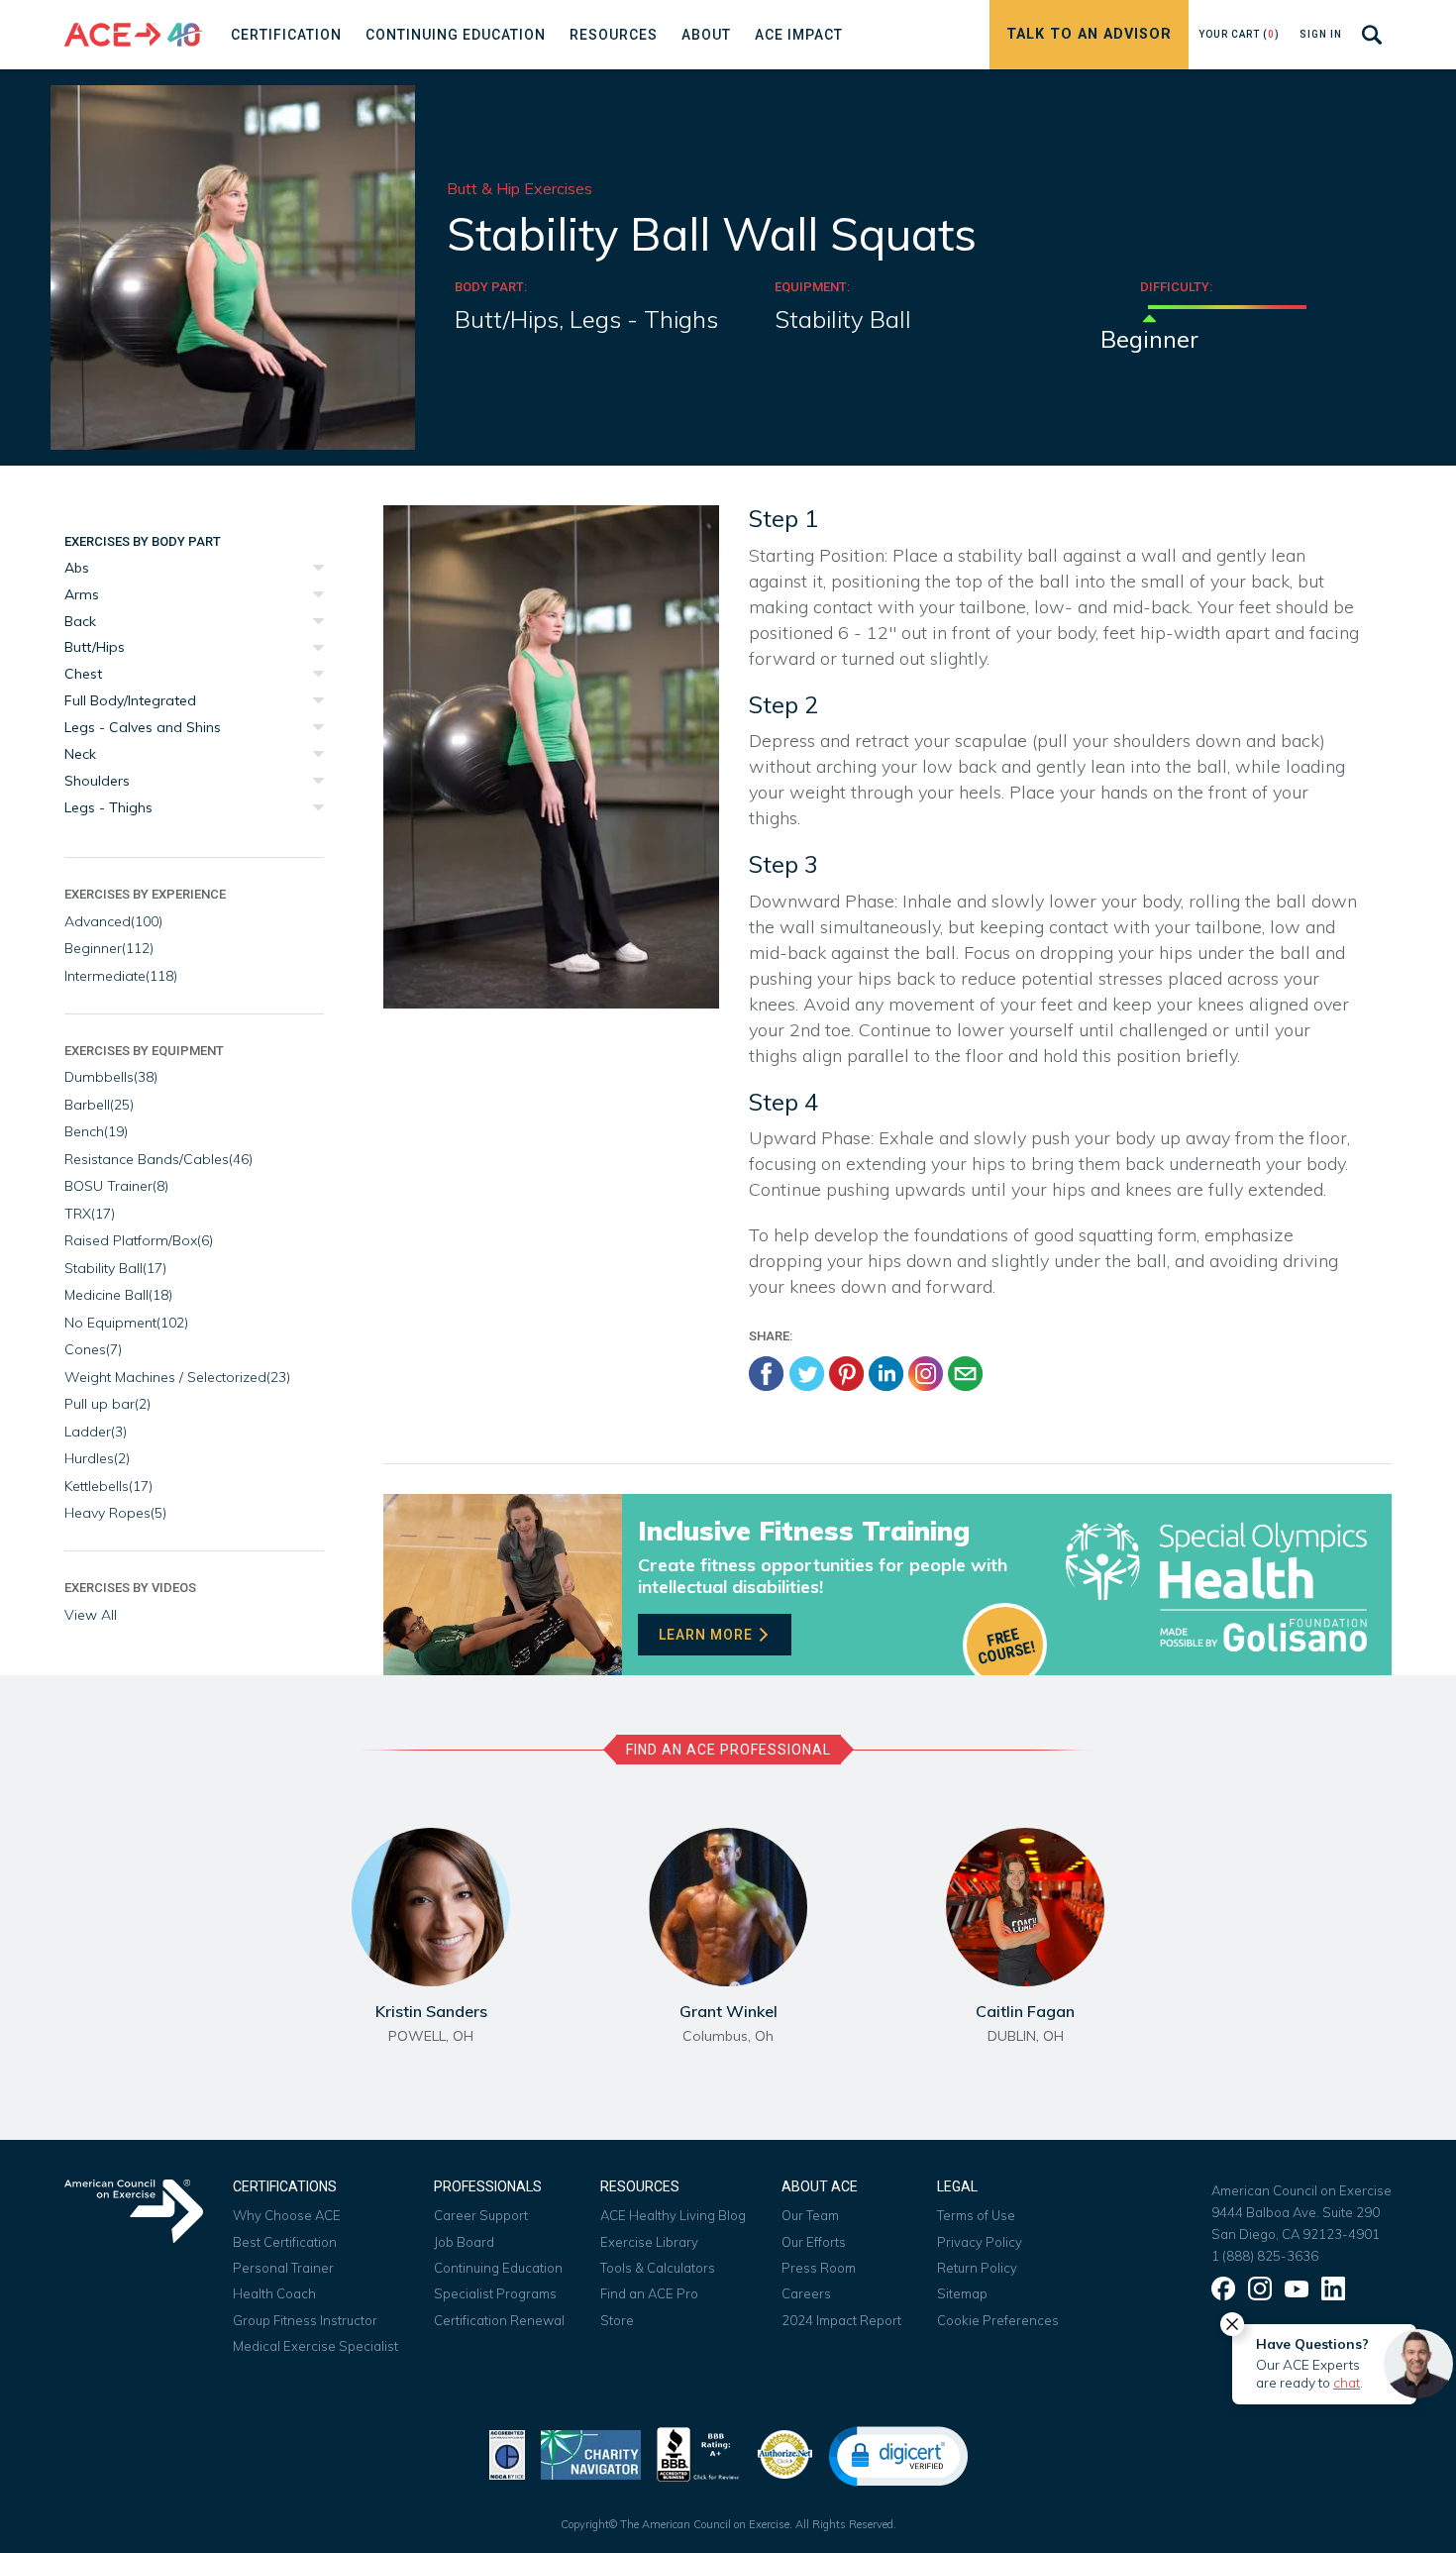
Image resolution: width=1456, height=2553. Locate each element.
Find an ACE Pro (649, 2293)
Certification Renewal (499, 2320)
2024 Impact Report (841, 2320)
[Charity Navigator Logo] (591, 2452)
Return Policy (977, 2268)
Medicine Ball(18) (118, 1295)
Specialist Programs (495, 2293)
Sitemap (962, 2293)
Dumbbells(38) (111, 1077)
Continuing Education (498, 2268)
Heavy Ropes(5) (115, 1513)
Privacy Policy (980, 2242)
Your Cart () (1239, 34)
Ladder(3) (96, 1432)
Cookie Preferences (998, 2320)
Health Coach (274, 2293)
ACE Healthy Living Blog (673, 2215)
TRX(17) (90, 1214)
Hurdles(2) (97, 1458)
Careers (806, 2293)
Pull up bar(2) (107, 1404)
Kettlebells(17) (108, 1486)
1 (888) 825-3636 (1265, 2256)
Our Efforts (814, 2242)
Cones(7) (93, 1349)
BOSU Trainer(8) (116, 1186)
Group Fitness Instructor (305, 2320)
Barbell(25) (99, 1105)
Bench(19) (96, 1131)
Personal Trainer (283, 2268)
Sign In (1321, 34)
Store (617, 2320)
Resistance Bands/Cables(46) (158, 1159)
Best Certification (285, 2242)
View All (91, 1615)
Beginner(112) (109, 948)
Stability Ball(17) (115, 1268)
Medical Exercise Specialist (315, 2346)
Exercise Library (649, 2242)
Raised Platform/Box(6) (139, 1240)
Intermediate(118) (121, 976)
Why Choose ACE (287, 2215)
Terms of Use (976, 2215)
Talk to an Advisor (1089, 34)
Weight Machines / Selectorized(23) (177, 1377)
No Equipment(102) (126, 1323)
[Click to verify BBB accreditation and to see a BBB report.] (698, 2452)
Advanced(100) (113, 921)
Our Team (810, 2215)
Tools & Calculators (658, 2268)
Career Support (481, 2215)
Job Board (464, 2242)
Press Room (819, 2268)
